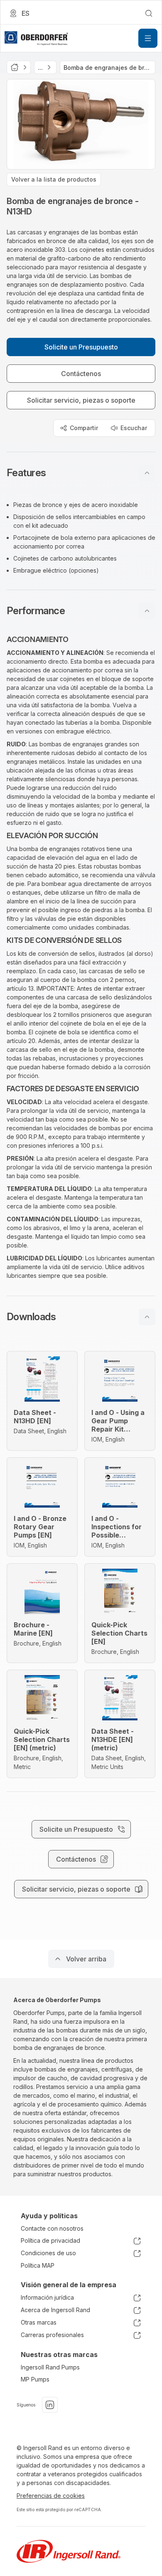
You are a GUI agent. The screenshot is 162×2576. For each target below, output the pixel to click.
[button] (81, 473)
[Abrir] (148, 38)
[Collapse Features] (147, 473)
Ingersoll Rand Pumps (50, 2367)
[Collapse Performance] (147, 611)
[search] (149, 13)
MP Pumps (35, 2379)
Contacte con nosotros (52, 2228)
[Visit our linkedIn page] (50, 2405)
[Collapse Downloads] (147, 1317)
